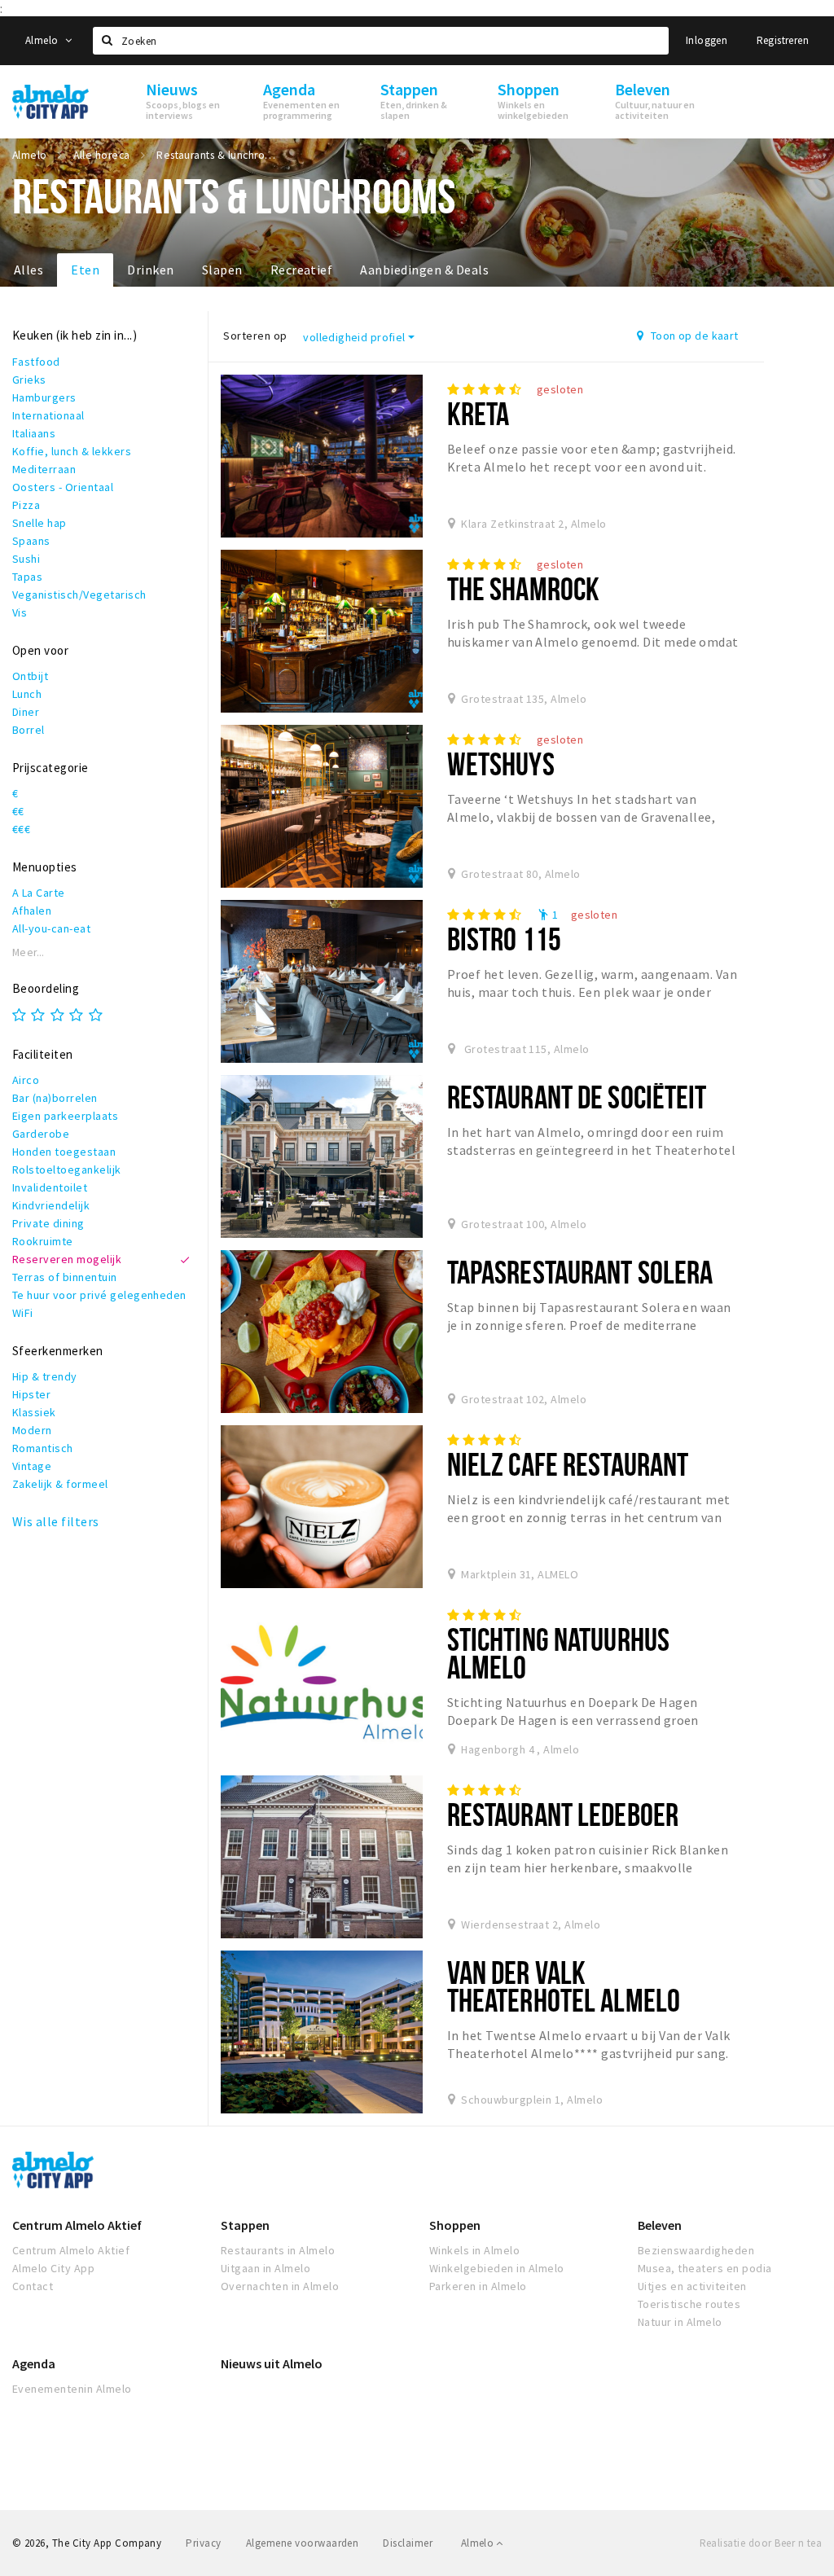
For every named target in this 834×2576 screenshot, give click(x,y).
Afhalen (32, 911)
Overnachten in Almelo (280, 2286)
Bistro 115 (504, 939)
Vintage (32, 1466)
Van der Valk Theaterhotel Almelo (564, 1986)
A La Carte (39, 893)
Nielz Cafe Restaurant (568, 1464)
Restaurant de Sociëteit (577, 1097)
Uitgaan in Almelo (266, 2268)
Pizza (26, 505)
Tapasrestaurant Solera (580, 1272)
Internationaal (48, 415)
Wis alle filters (56, 1521)
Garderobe (41, 1134)
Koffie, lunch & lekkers (72, 451)
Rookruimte (43, 1241)
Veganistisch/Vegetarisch (79, 595)
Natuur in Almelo (680, 2322)
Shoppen (455, 2225)
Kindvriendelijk (51, 1205)
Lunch (27, 694)
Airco (26, 1080)
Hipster (31, 1394)
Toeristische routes (689, 2304)
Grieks (29, 380)
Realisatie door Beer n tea (761, 2543)
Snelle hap (40, 523)
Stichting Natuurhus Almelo (558, 1653)
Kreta (478, 413)
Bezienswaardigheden (696, 2250)
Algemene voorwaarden (303, 2543)
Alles (29, 270)
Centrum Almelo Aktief (77, 2225)
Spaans (31, 541)
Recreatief (302, 270)
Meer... (29, 952)
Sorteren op (255, 336)
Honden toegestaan (64, 1152)
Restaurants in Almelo (278, 2250)
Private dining (48, 1223)
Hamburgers (44, 397)
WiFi (23, 1313)
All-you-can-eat (51, 928)
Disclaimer (408, 2543)
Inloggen (707, 40)
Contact (33, 2286)
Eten (85, 270)
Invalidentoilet (50, 1187)
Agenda (34, 2363)
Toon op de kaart (694, 336)
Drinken (150, 270)
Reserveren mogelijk (67, 1259)
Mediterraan (44, 469)
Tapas (27, 577)
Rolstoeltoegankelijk (67, 1170)
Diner (26, 712)
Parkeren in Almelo (478, 2286)
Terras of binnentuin (65, 1277)
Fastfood (36, 362)
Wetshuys (501, 764)
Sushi (26, 559)
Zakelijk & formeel (60, 1484)
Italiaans (34, 433)
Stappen (245, 2225)
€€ (18, 811)
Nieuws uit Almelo (272, 2363)
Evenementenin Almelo (72, 2389)
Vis (20, 612)
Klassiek (34, 1412)
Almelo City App (53, 2268)
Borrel (29, 730)
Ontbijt (30, 676)
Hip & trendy (45, 1376)
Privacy (203, 2543)
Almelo (43, 40)
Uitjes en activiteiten (692, 2286)
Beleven (660, 2225)
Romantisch (43, 1448)
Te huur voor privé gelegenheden (99, 1295)
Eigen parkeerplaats (65, 1116)
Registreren (783, 40)
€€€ (21, 829)
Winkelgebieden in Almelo (497, 2268)
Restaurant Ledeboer (563, 1814)
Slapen (222, 270)
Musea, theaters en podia (705, 2268)
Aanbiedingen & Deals (424, 270)
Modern (32, 1430)
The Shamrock (523, 588)
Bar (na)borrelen (55, 1098)
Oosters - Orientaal (63, 487)
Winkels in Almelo (474, 2250)
